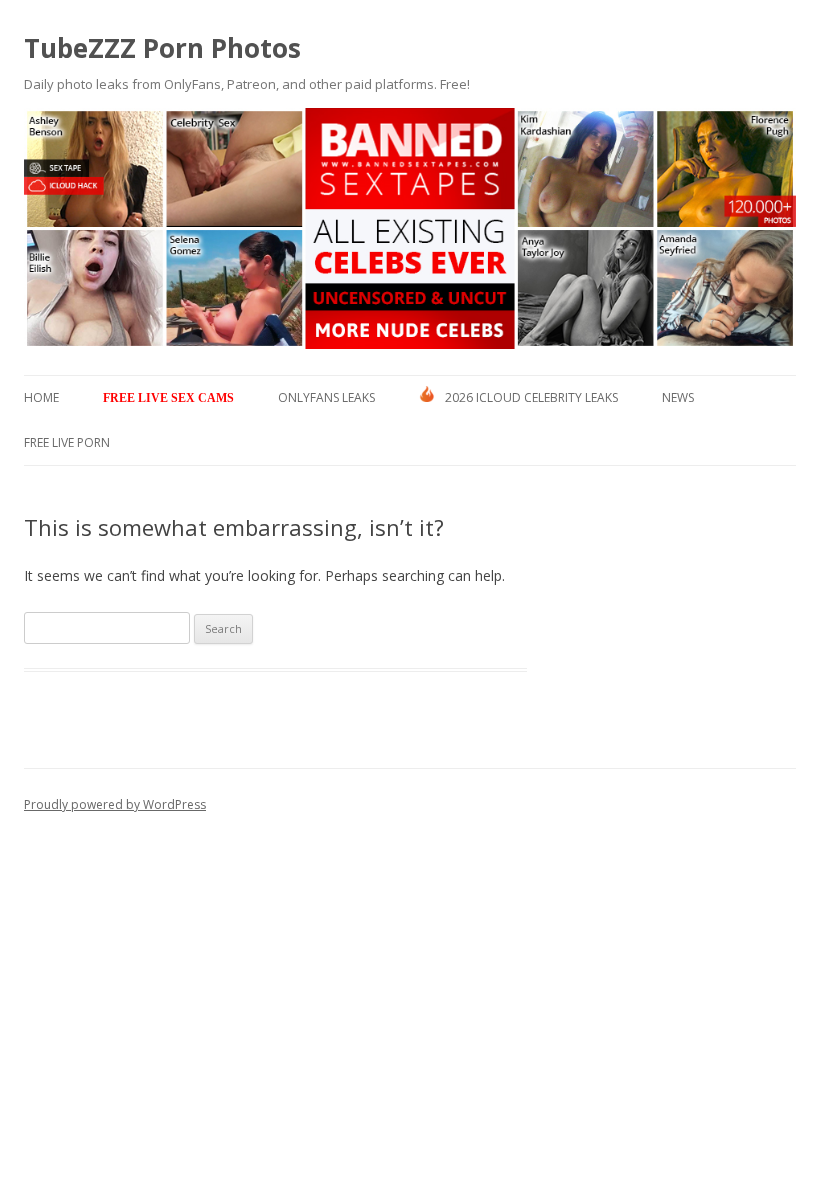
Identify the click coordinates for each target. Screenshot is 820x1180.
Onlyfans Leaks (326, 397)
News (678, 397)
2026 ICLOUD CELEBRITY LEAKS (531, 397)
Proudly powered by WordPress (115, 804)
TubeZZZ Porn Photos (162, 48)
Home (41, 397)
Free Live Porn (67, 442)
